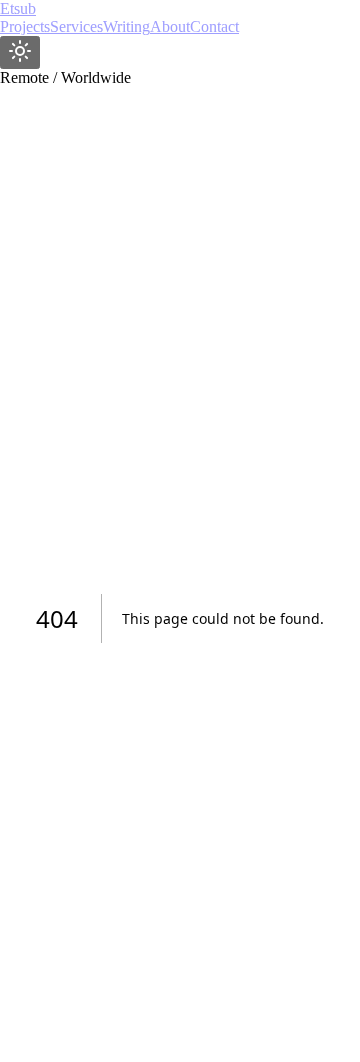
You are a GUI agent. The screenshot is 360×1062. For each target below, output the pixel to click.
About (170, 26)
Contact (214, 26)
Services (76, 26)
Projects (25, 26)
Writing (126, 26)
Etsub (18, 8)
